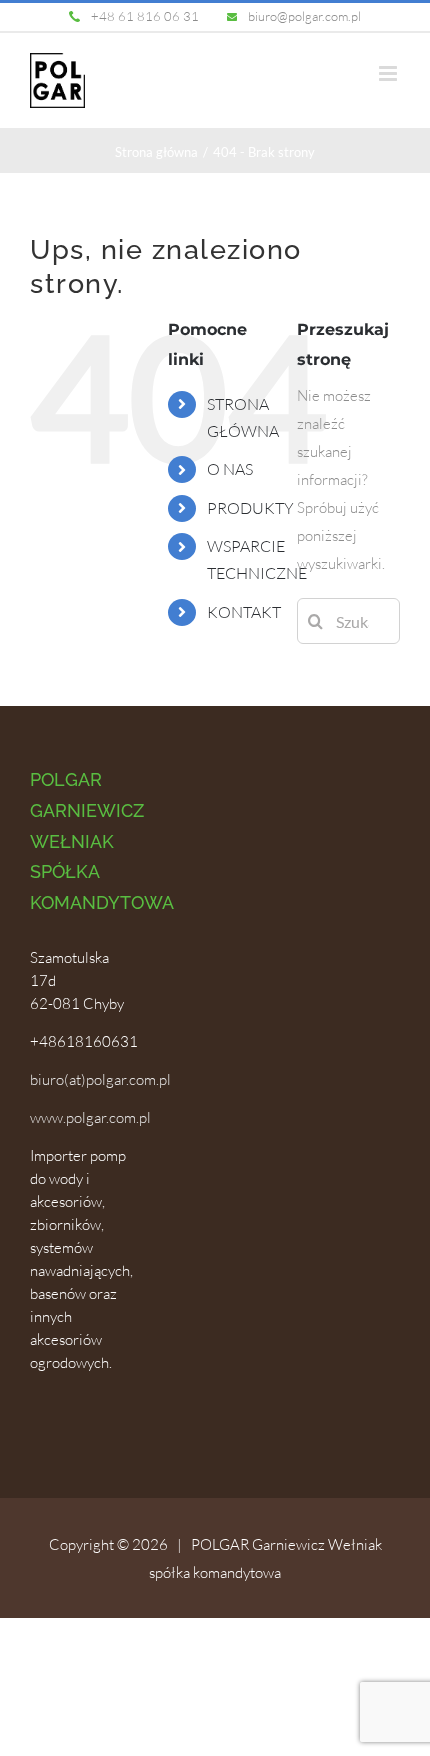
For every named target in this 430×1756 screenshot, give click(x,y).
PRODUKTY (250, 508)
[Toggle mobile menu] (389, 73)
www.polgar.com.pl (90, 1117)
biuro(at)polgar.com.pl (100, 1079)
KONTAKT (244, 612)
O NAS (230, 469)
